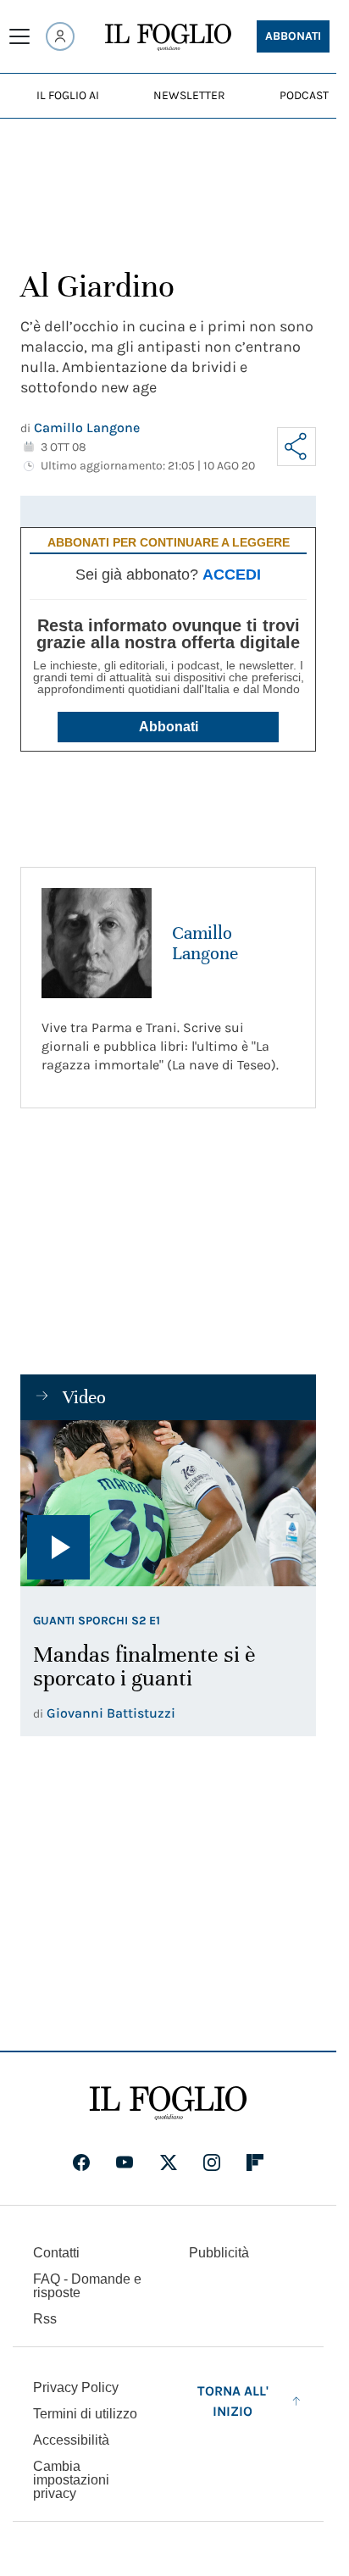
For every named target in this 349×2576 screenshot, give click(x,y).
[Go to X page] (169, 2162)
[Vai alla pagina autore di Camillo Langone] (97, 943)
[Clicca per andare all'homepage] (168, 2103)
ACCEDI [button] (232, 575)
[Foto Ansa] (168, 1503)
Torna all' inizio (233, 2401)
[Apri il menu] (19, 36)
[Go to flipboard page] (255, 2162)
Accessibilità (71, 2440)
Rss (45, 2319)
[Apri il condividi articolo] (296, 447)
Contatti (56, 2253)
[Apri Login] (60, 36)
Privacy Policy (76, 2387)
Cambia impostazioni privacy (71, 2480)
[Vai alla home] (168, 37)
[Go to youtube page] (125, 2162)
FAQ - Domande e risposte (87, 2286)
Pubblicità (219, 2253)
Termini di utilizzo (85, 2414)
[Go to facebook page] (81, 2162)
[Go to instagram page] (212, 2162)
